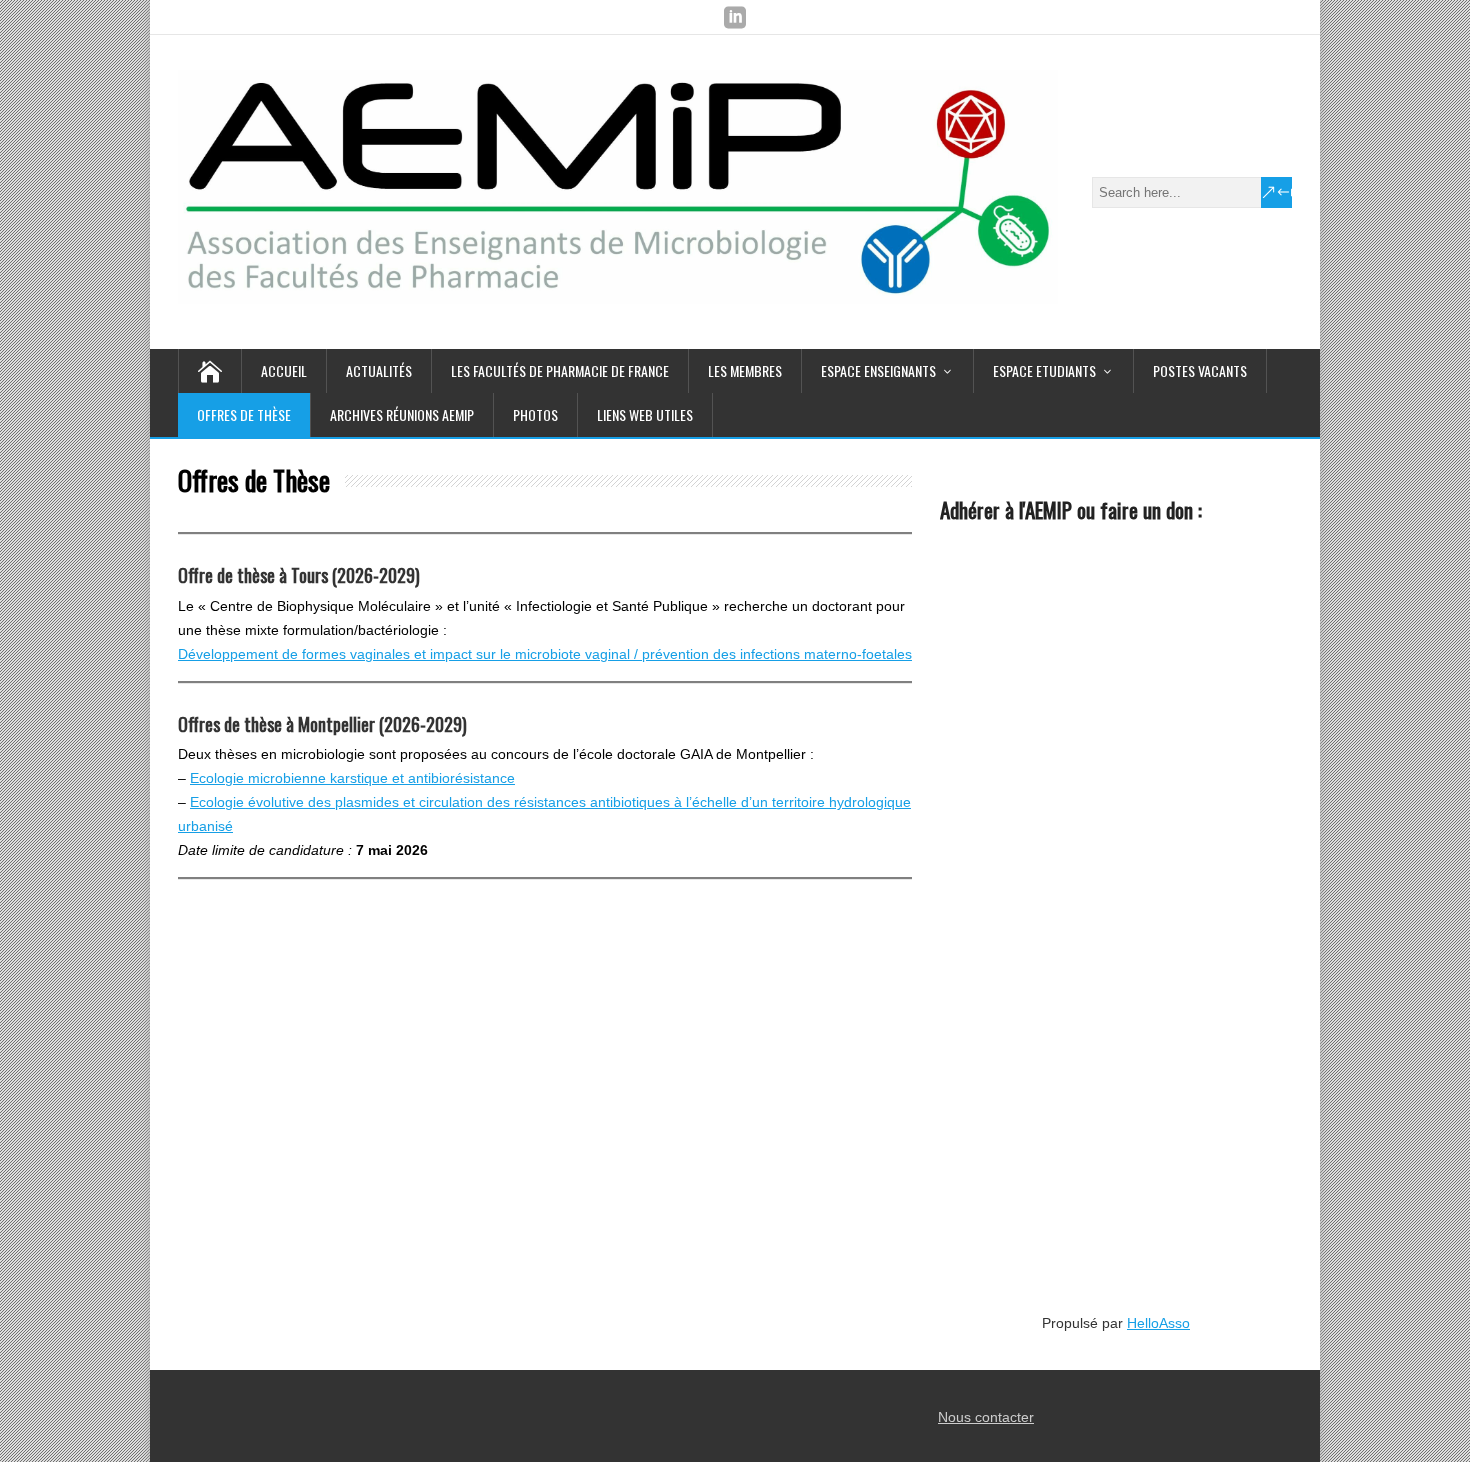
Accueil (284, 370)
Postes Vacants (1200, 370)
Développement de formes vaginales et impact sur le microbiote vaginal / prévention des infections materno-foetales (545, 654)
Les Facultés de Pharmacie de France (560, 370)
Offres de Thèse (244, 414)
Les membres (745, 370)
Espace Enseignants (878, 370)
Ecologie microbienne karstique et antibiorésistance (352, 778)
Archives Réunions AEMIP (402, 414)
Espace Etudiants (1044, 370)
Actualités (379, 370)
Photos (535, 414)
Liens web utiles (645, 414)
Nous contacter (986, 1417)
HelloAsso (1158, 1323)
